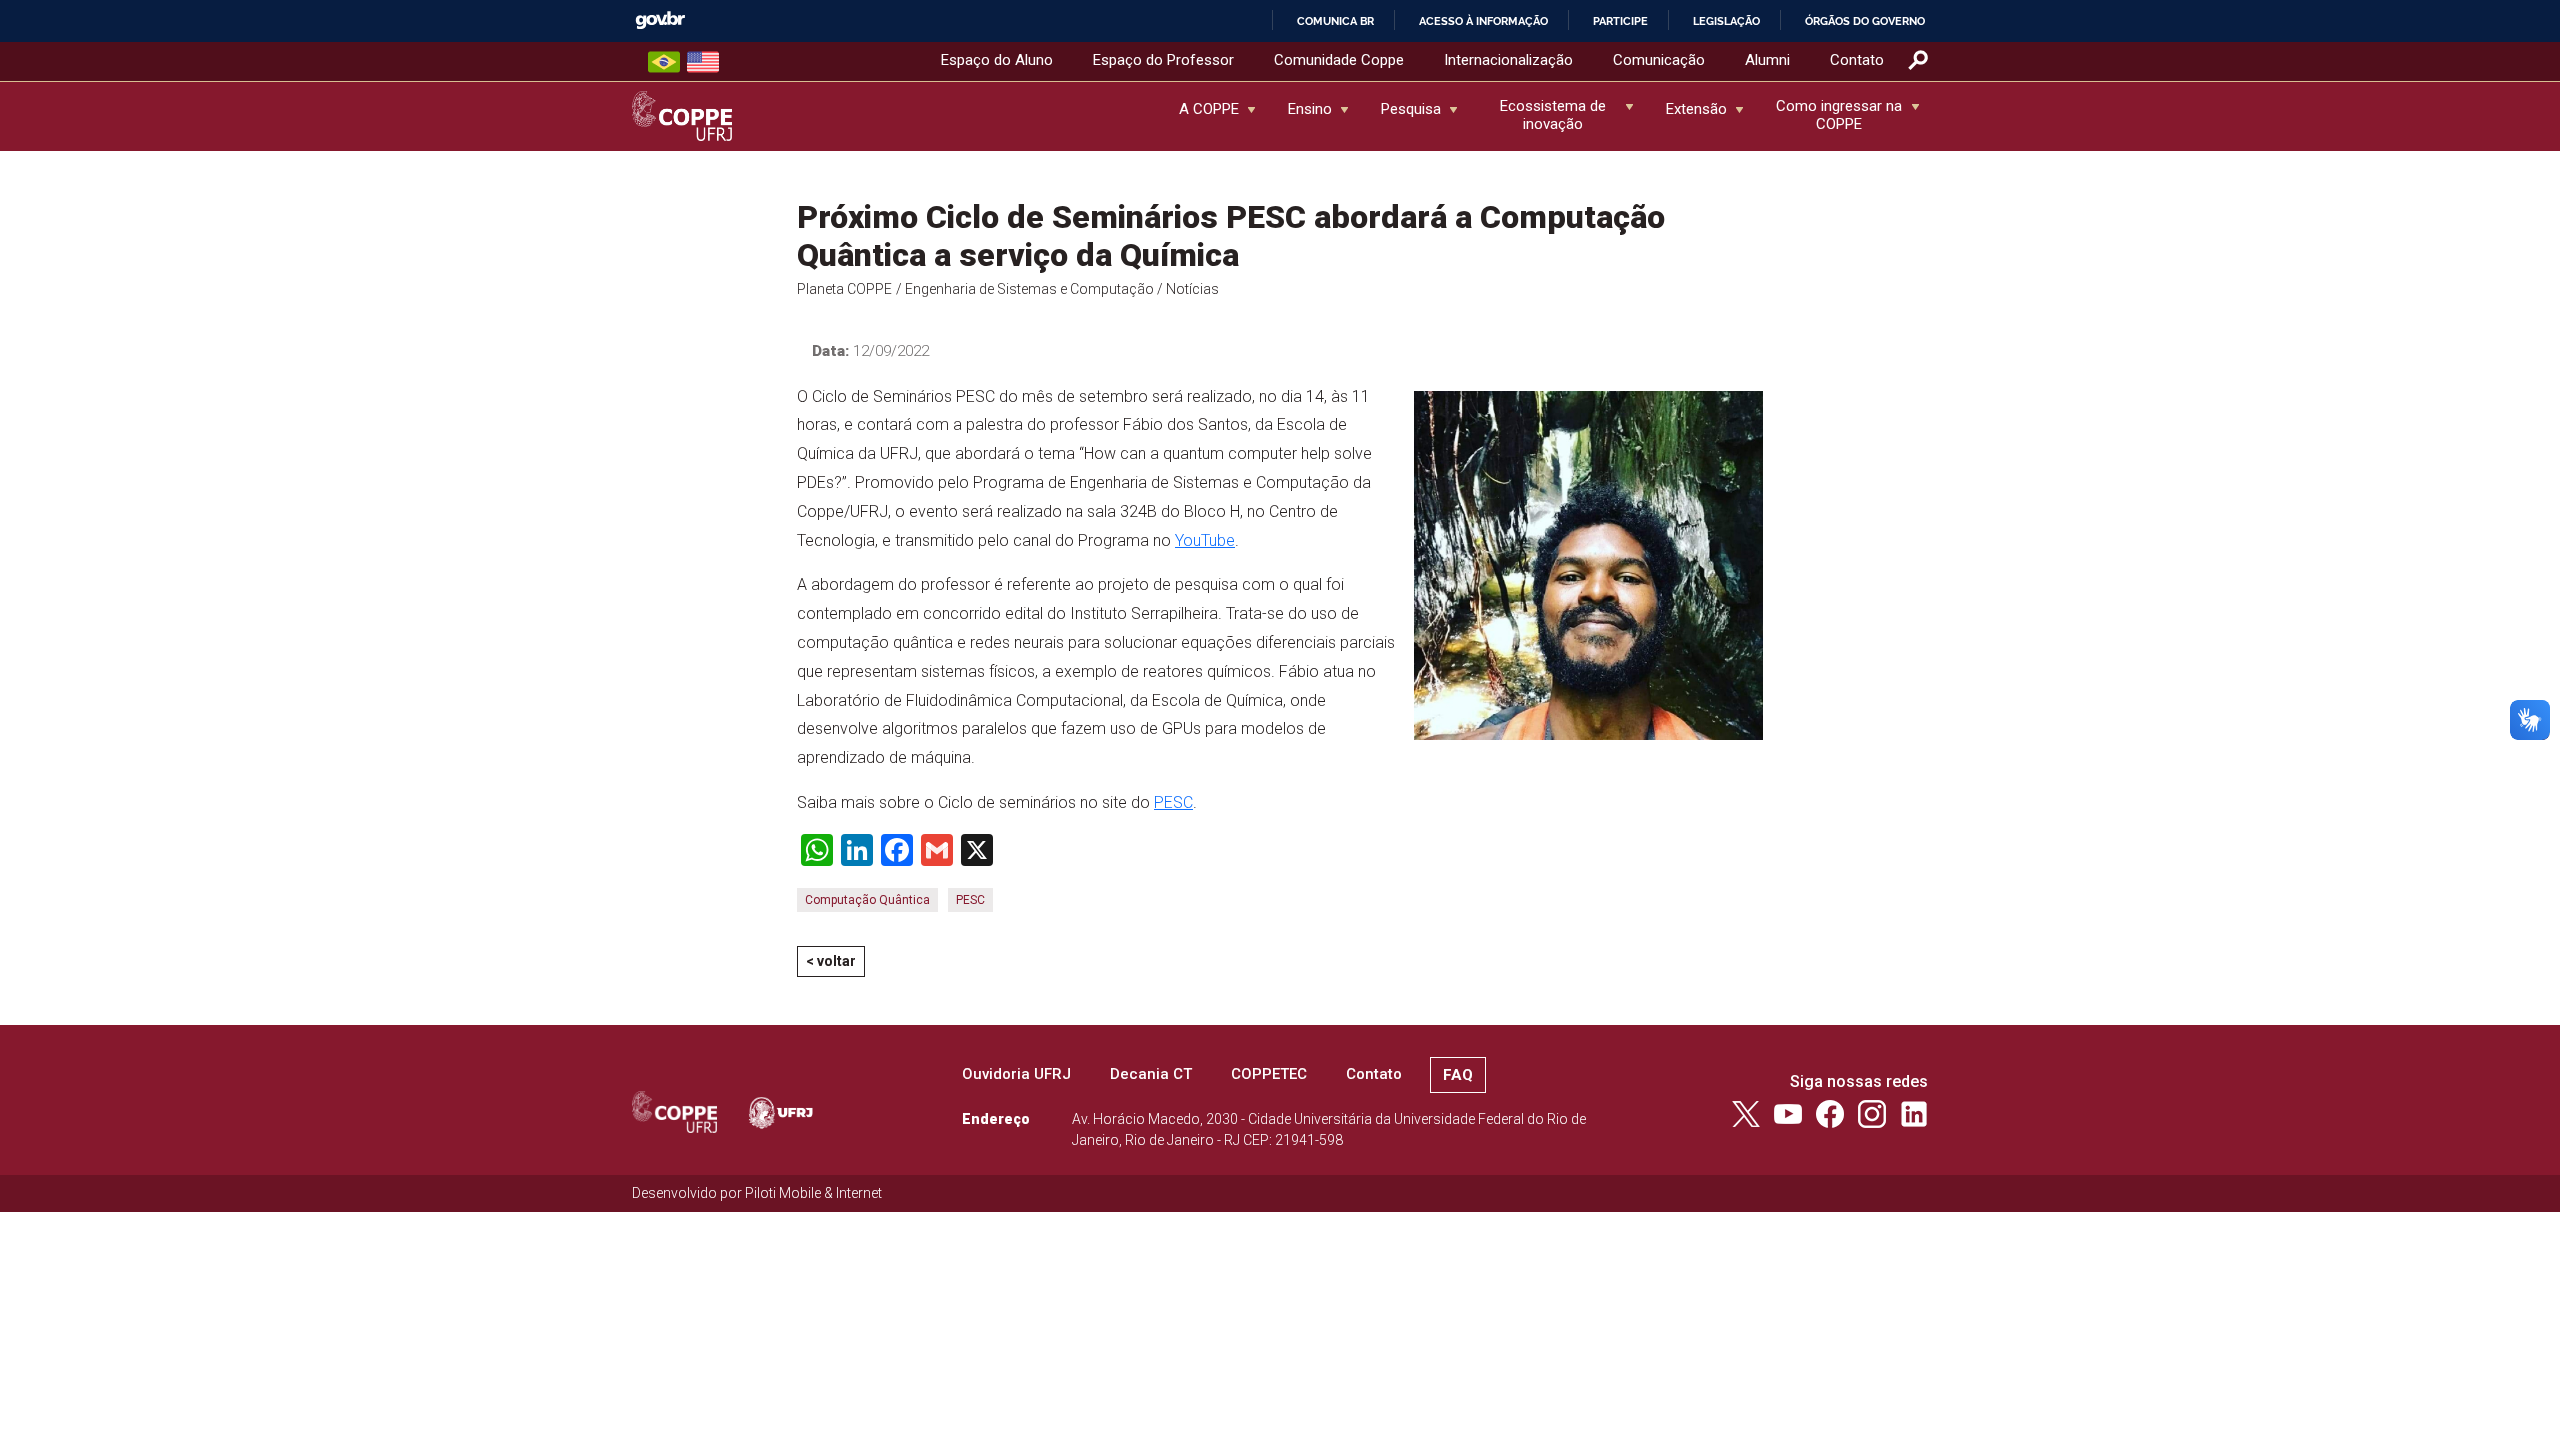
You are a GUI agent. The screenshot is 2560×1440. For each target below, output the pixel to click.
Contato (1857, 60)
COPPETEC (1269, 1074)
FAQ (1458, 1075)
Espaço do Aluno (997, 60)
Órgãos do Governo (1865, 21)
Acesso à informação (1483, 21)
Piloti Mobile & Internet (813, 1193)
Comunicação (1659, 60)
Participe (1620, 21)
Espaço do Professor (1163, 60)
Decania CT (1151, 1074)
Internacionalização (1508, 60)
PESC (1173, 802)
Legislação (1726, 21)
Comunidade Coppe (1339, 60)
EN (703, 62)
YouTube (1205, 540)
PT (664, 62)
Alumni (1767, 60)
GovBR (660, 20)
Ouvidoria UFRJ (1016, 1074)
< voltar (831, 961)
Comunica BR (1335, 21)
